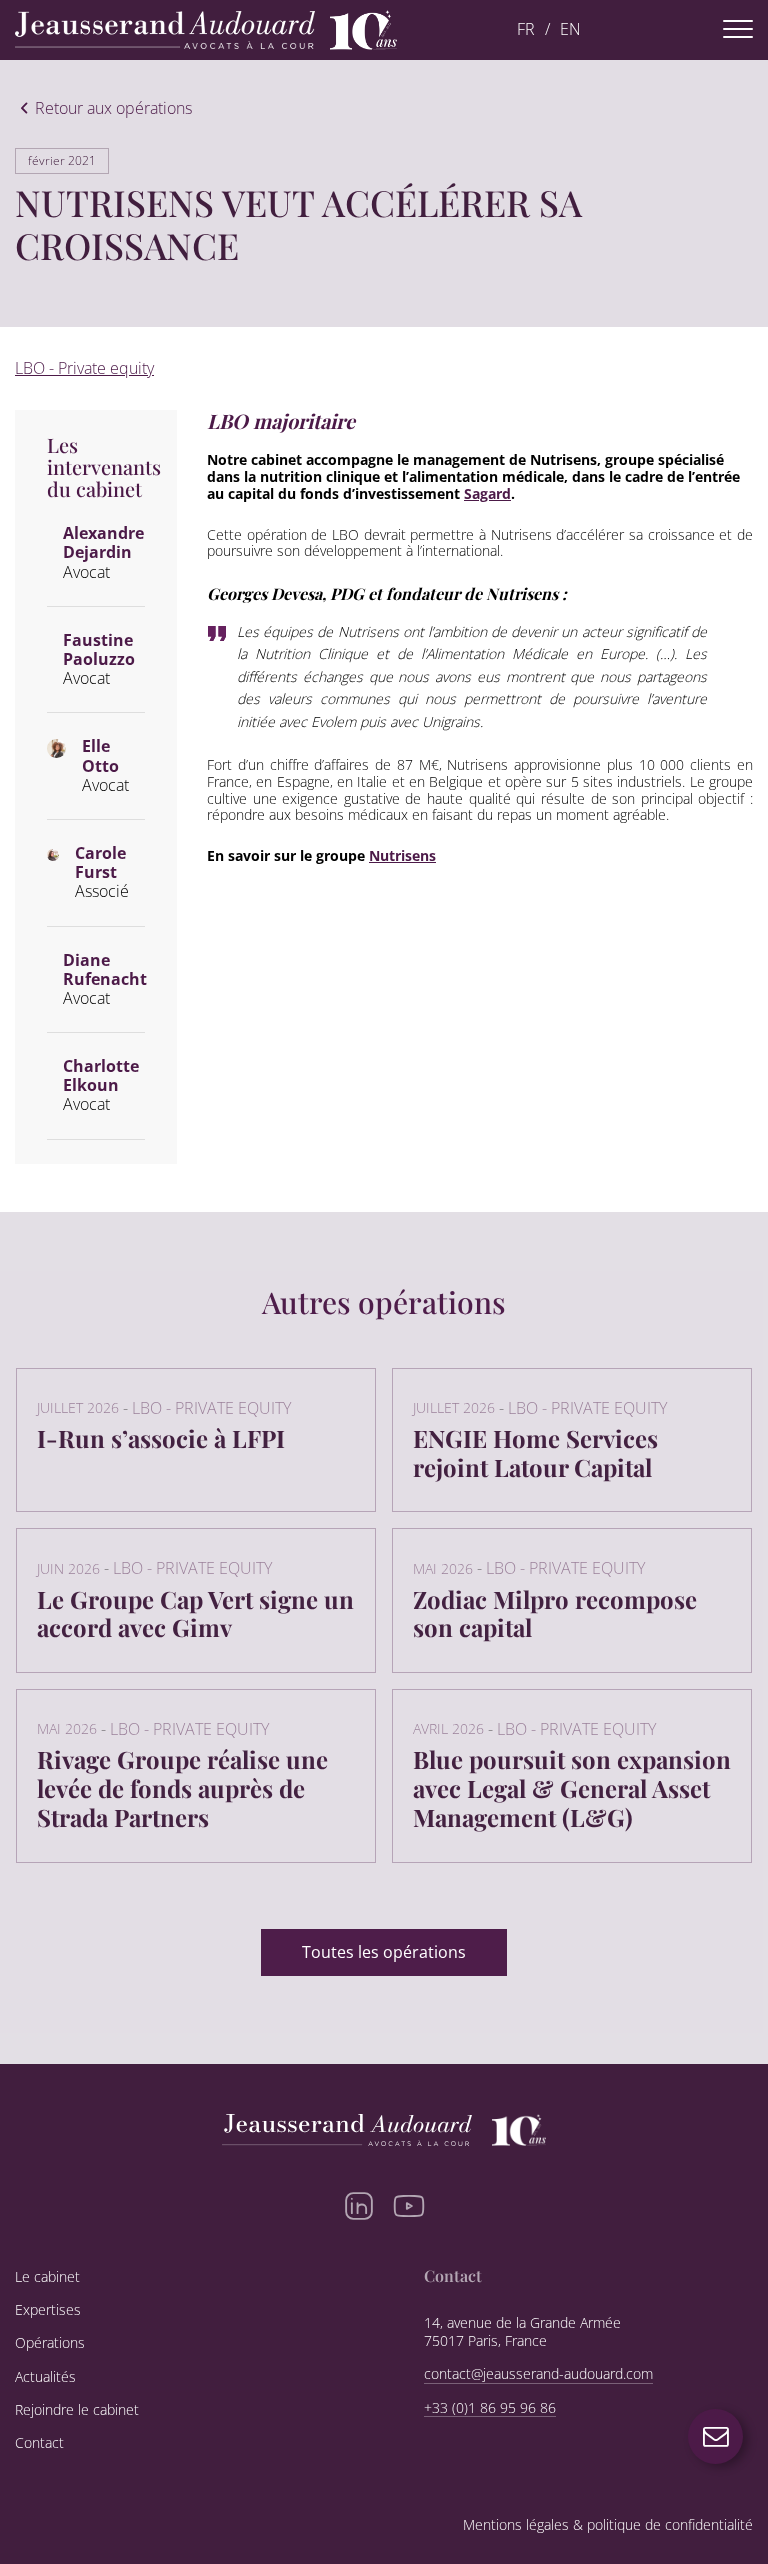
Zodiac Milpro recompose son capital (555, 1613)
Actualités (45, 2377)
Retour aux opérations (113, 109)
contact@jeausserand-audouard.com (538, 2374)
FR (526, 29)
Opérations (50, 2343)
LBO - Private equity (84, 368)
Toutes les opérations (384, 1952)
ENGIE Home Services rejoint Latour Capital (535, 1452)
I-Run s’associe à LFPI (161, 1438)
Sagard (487, 493)
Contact (39, 2443)
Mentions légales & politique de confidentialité (608, 2525)
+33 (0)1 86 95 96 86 (490, 2408)
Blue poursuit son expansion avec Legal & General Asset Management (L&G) (572, 1788)
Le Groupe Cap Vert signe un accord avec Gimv (195, 1613)
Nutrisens (402, 855)
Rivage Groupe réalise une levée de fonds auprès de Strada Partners (182, 1788)
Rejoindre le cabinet (77, 2410)
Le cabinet (47, 2277)
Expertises (48, 2310)
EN (570, 29)
